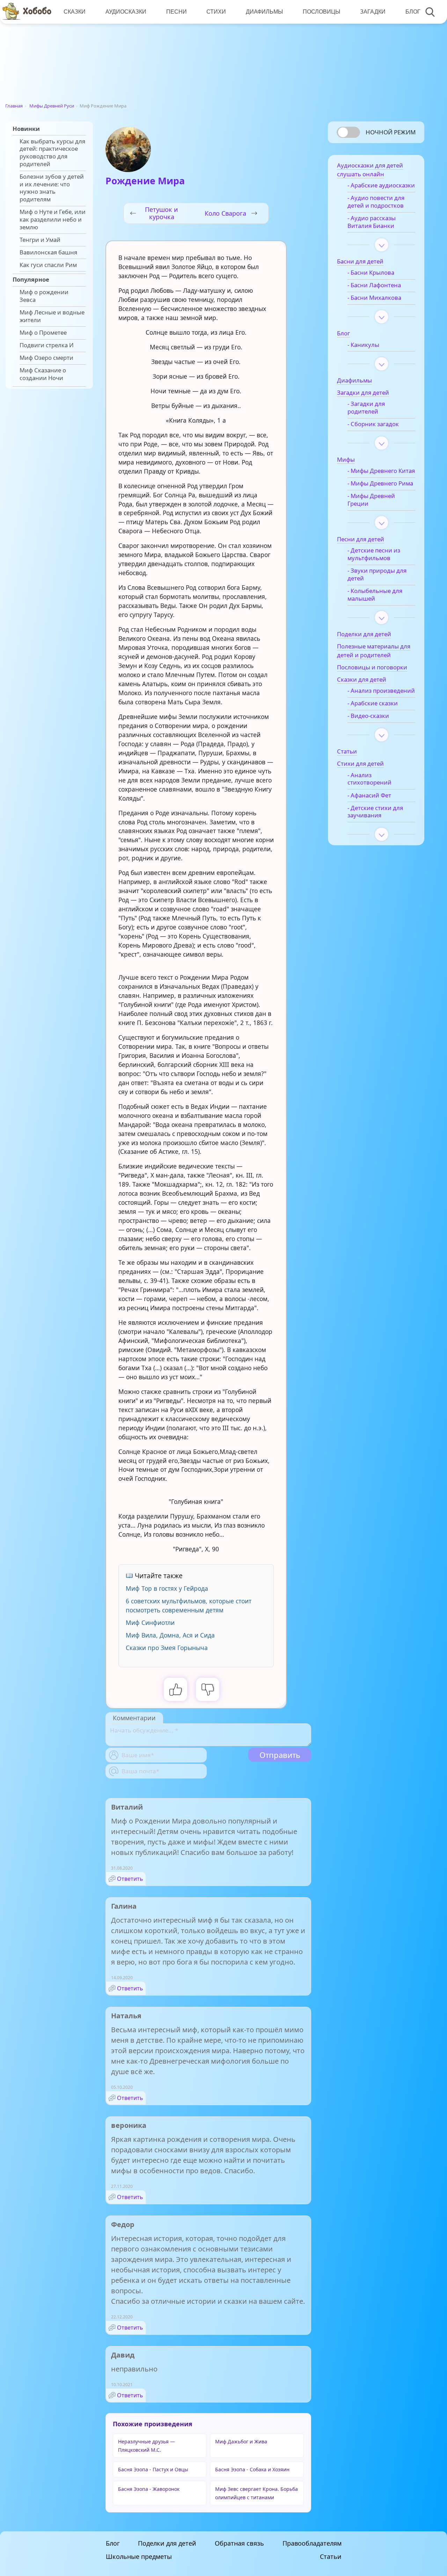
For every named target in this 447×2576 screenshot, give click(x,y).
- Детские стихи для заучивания (375, 812)
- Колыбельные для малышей (375, 595)
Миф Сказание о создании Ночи (43, 374)
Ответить (130, 1879)
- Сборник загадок (373, 424)
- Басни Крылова (371, 273)
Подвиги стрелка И (47, 345)
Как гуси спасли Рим (48, 265)
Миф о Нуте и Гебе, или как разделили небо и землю (53, 219)
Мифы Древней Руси (52, 106)
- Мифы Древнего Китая (381, 471)
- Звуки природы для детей (377, 574)
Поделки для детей (167, 2543)
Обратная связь (239, 2543)
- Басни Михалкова (374, 298)
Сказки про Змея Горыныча (167, 1648)
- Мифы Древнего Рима (380, 483)
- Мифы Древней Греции (371, 500)
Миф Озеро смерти (46, 358)
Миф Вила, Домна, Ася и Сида (170, 1635)
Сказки (75, 12)
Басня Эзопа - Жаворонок (149, 2489)
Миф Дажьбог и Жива (241, 2441)
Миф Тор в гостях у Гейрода (167, 1588)
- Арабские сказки (373, 703)
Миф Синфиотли (150, 1623)
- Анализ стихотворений (369, 779)
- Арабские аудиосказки (381, 185)
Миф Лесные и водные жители (52, 316)
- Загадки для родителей (366, 408)
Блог (413, 12)
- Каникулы (363, 345)
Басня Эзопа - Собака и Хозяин (252, 2469)
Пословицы (321, 12)
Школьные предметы (139, 2556)
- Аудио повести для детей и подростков (376, 202)
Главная (14, 106)
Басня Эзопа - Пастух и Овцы (153, 2469)
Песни (177, 12)
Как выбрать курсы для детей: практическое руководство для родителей (52, 153)
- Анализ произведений (381, 691)
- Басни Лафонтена (374, 285)
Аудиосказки (126, 12)
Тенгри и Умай (40, 240)
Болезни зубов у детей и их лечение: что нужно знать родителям (52, 188)
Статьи (331, 2556)
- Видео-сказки (368, 716)
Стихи (216, 12)
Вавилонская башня (48, 252)
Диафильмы (264, 12)
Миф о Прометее (43, 333)
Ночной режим (391, 132)
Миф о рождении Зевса (44, 296)
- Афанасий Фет (369, 795)
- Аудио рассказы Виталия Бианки (372, 222)
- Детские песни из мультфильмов (374, 554)
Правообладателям (312, 2543)
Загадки (373, 12)
